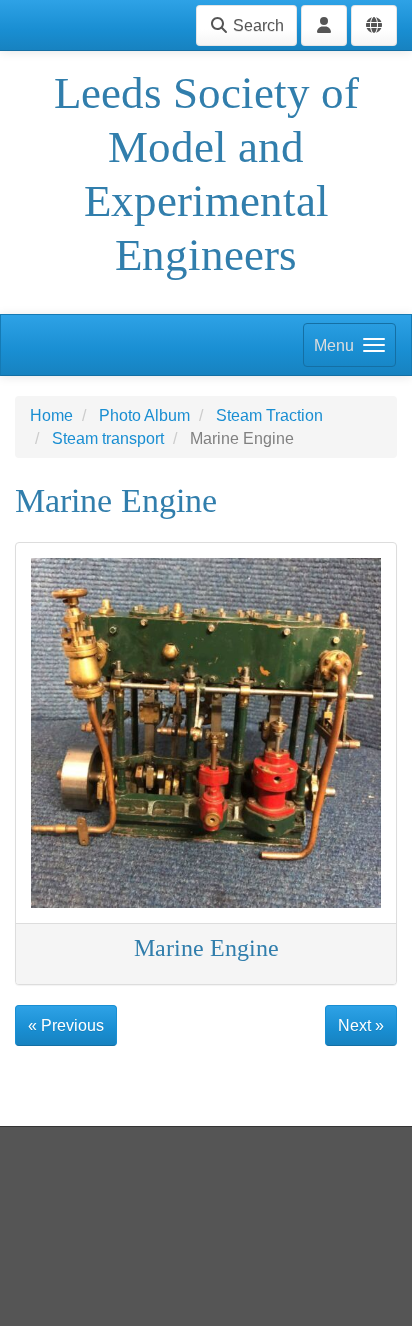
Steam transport (108, 438)
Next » (361, 1025)
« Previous (66, 1025)
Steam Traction (269, 415)
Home (51, 415)
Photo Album (144, 415)
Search (256, 25)
